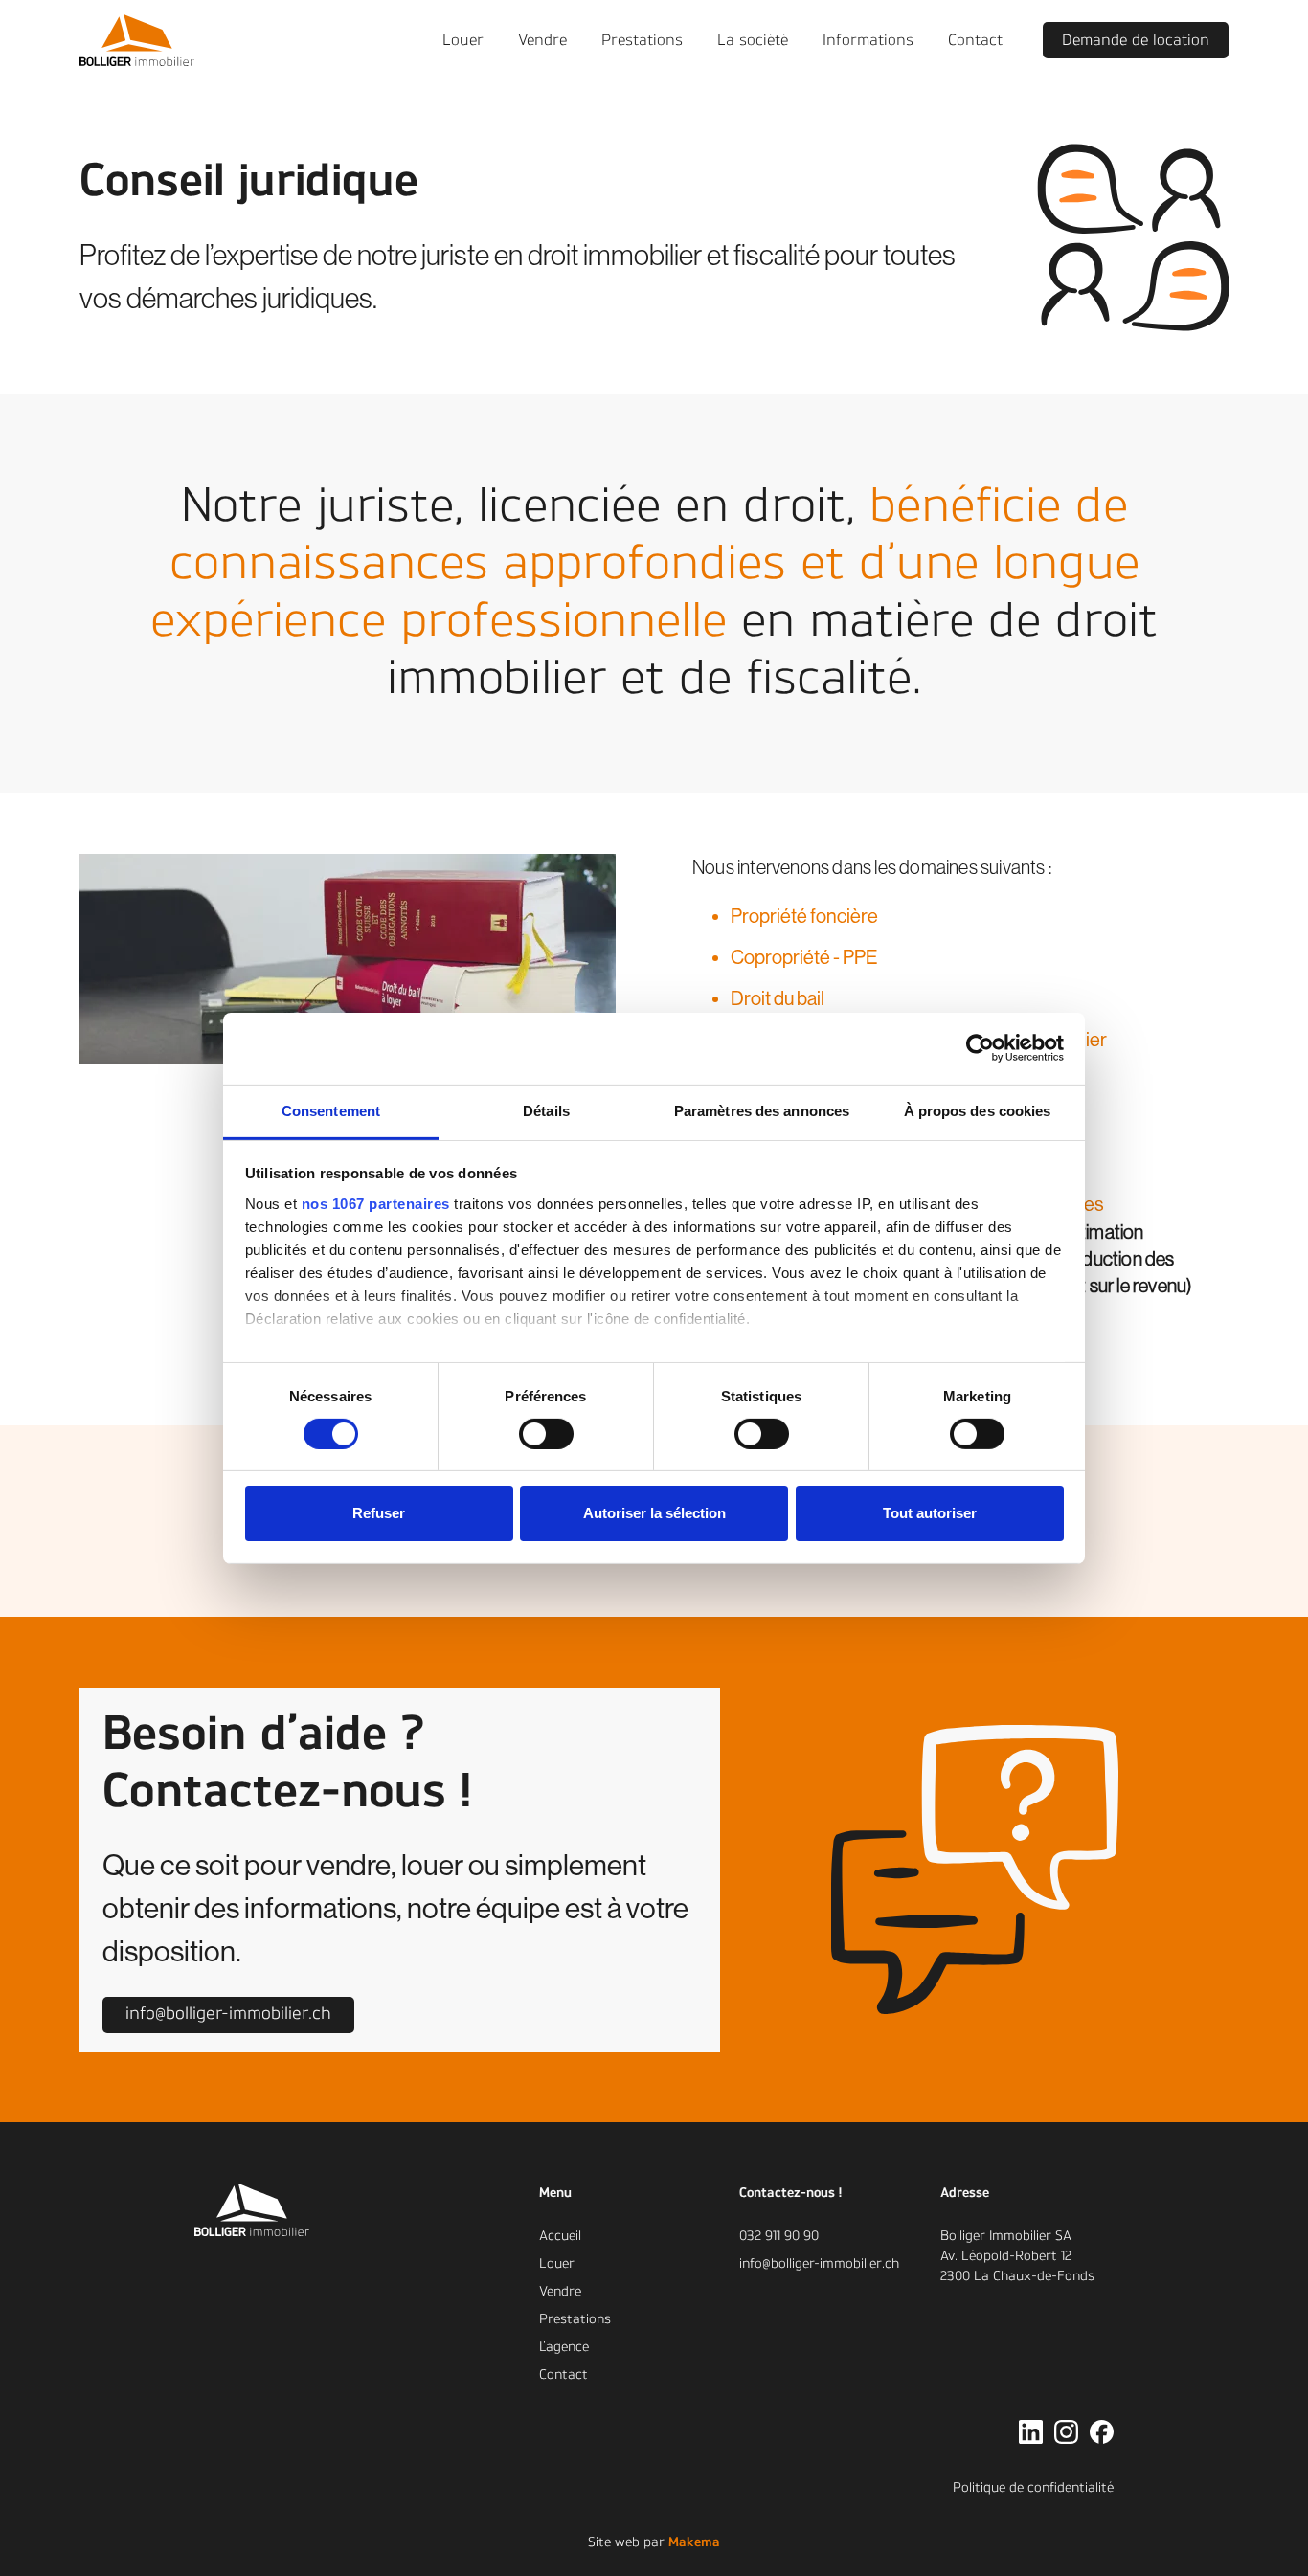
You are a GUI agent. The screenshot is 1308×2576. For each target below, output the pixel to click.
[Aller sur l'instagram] (1066, 2432)
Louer (557, 2264)
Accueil (560, 2236)
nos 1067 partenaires (376, 1203)
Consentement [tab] (331, 1110)
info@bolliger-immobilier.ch (819, 2264)
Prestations (575, 2319)
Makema (694, 2542)
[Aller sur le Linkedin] (1031, 2432)
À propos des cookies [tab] (978, 1110)
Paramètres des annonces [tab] (762, 1110)
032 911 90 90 (779, 2236)
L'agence (564, 2347)
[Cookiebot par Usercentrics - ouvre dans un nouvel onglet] (980, 1048)
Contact (564, 2375)
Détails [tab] (546, 1110)
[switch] (546, 1434)
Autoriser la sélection (654, 1513)
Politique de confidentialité (1033, 2488)
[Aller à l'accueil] (137, 41)
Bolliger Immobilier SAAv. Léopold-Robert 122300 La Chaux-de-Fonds (1017, 2256)
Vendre (560, 2292)
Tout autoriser (930, 1513)
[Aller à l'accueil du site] (290, 2210)
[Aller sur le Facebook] (1102, 2432)
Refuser (379, 1513)
